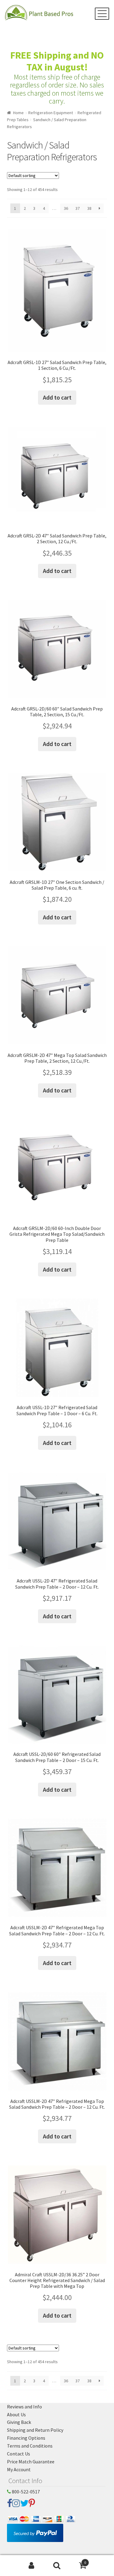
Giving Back (19, 2422)
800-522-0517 (25, 2492)
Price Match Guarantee (31, 2462)
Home (18, 113)
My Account (19, 2469)
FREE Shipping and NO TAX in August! (57, 61)
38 (89, 208)
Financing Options (26, 2438)
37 (78, 208)
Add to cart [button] (57, 397)
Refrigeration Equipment (51, 113)
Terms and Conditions (30, 2446)
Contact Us (19, 2454)
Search (57, 2566)
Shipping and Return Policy (35, 2430)
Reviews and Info (24, 2407)
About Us (16, 2414)
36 (66, 208)
